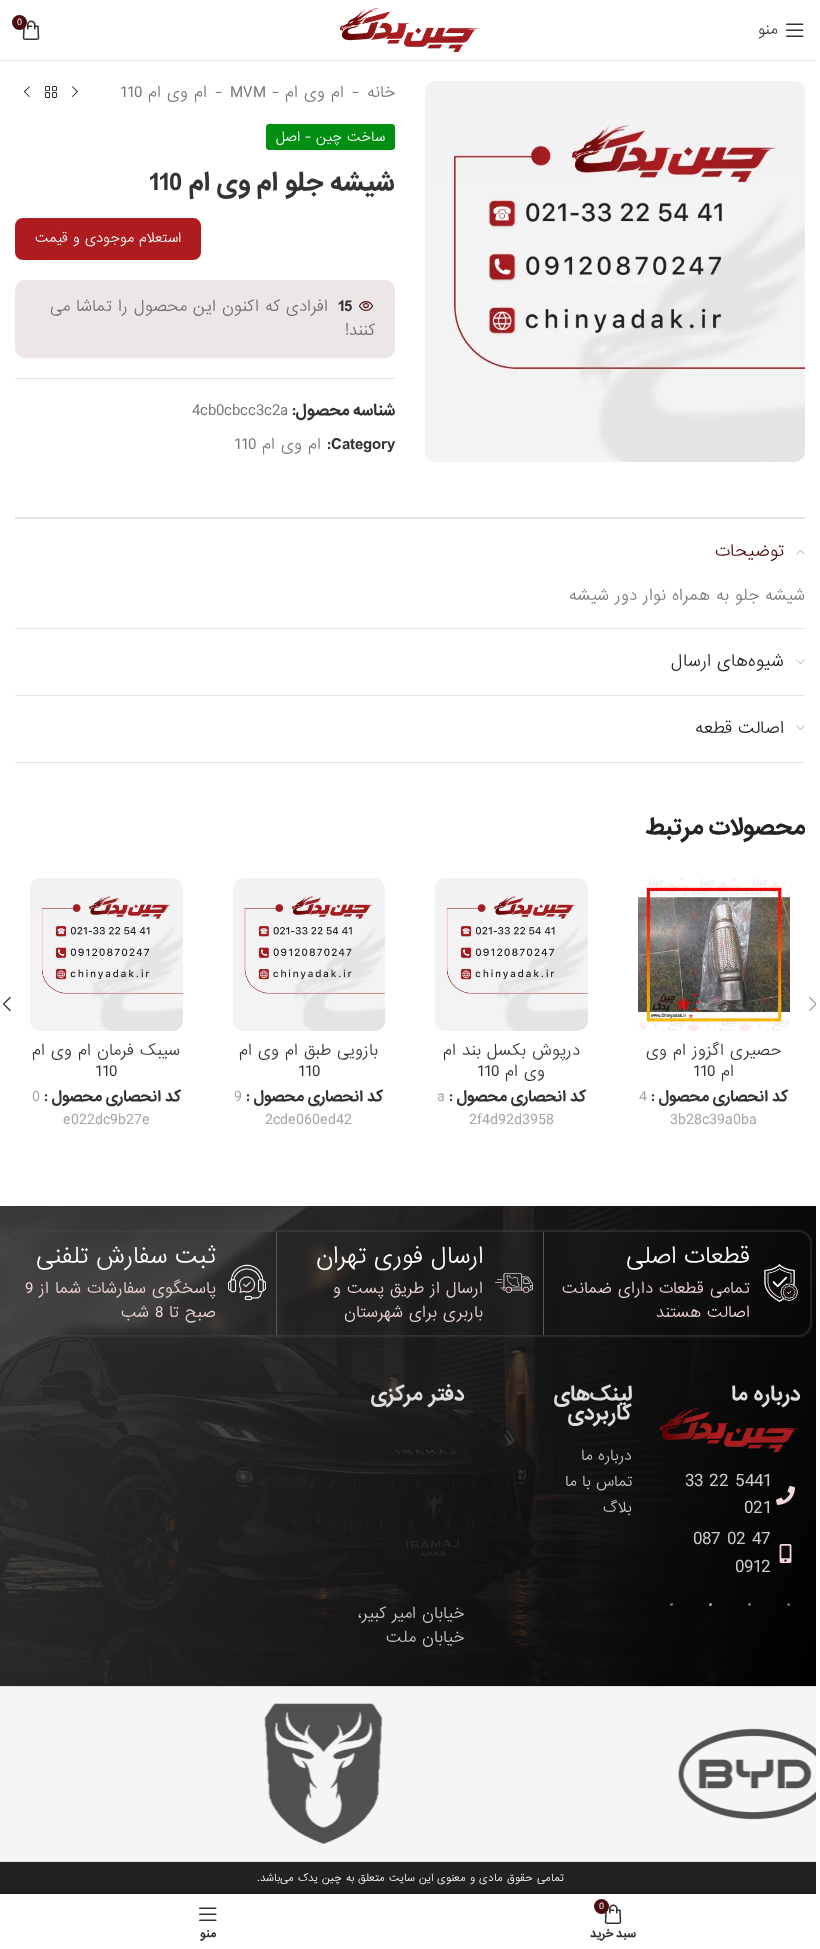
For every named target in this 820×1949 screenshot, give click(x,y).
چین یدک (320, 1878)
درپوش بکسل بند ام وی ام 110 (511, 1061)
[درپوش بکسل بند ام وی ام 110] (511, 954)
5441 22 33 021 (728, 1495)
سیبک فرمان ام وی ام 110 (106, 1061)
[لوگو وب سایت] (410, 31)
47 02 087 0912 (732, 1553)
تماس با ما (598, 1482)
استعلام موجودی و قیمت (108, 238)
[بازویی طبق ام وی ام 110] (309, 954)
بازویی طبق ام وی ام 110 (308, 1061)
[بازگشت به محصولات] (51, 93)
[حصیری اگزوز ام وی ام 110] (714, 954)
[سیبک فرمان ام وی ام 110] (106, 954)
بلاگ (617, 1508)
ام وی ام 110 (163, 93)
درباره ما (606, 1456)
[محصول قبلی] (75, 93)
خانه (381, 93)
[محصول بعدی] (27, 93)
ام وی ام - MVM (287, 93)
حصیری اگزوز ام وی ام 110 (713, 1061)
